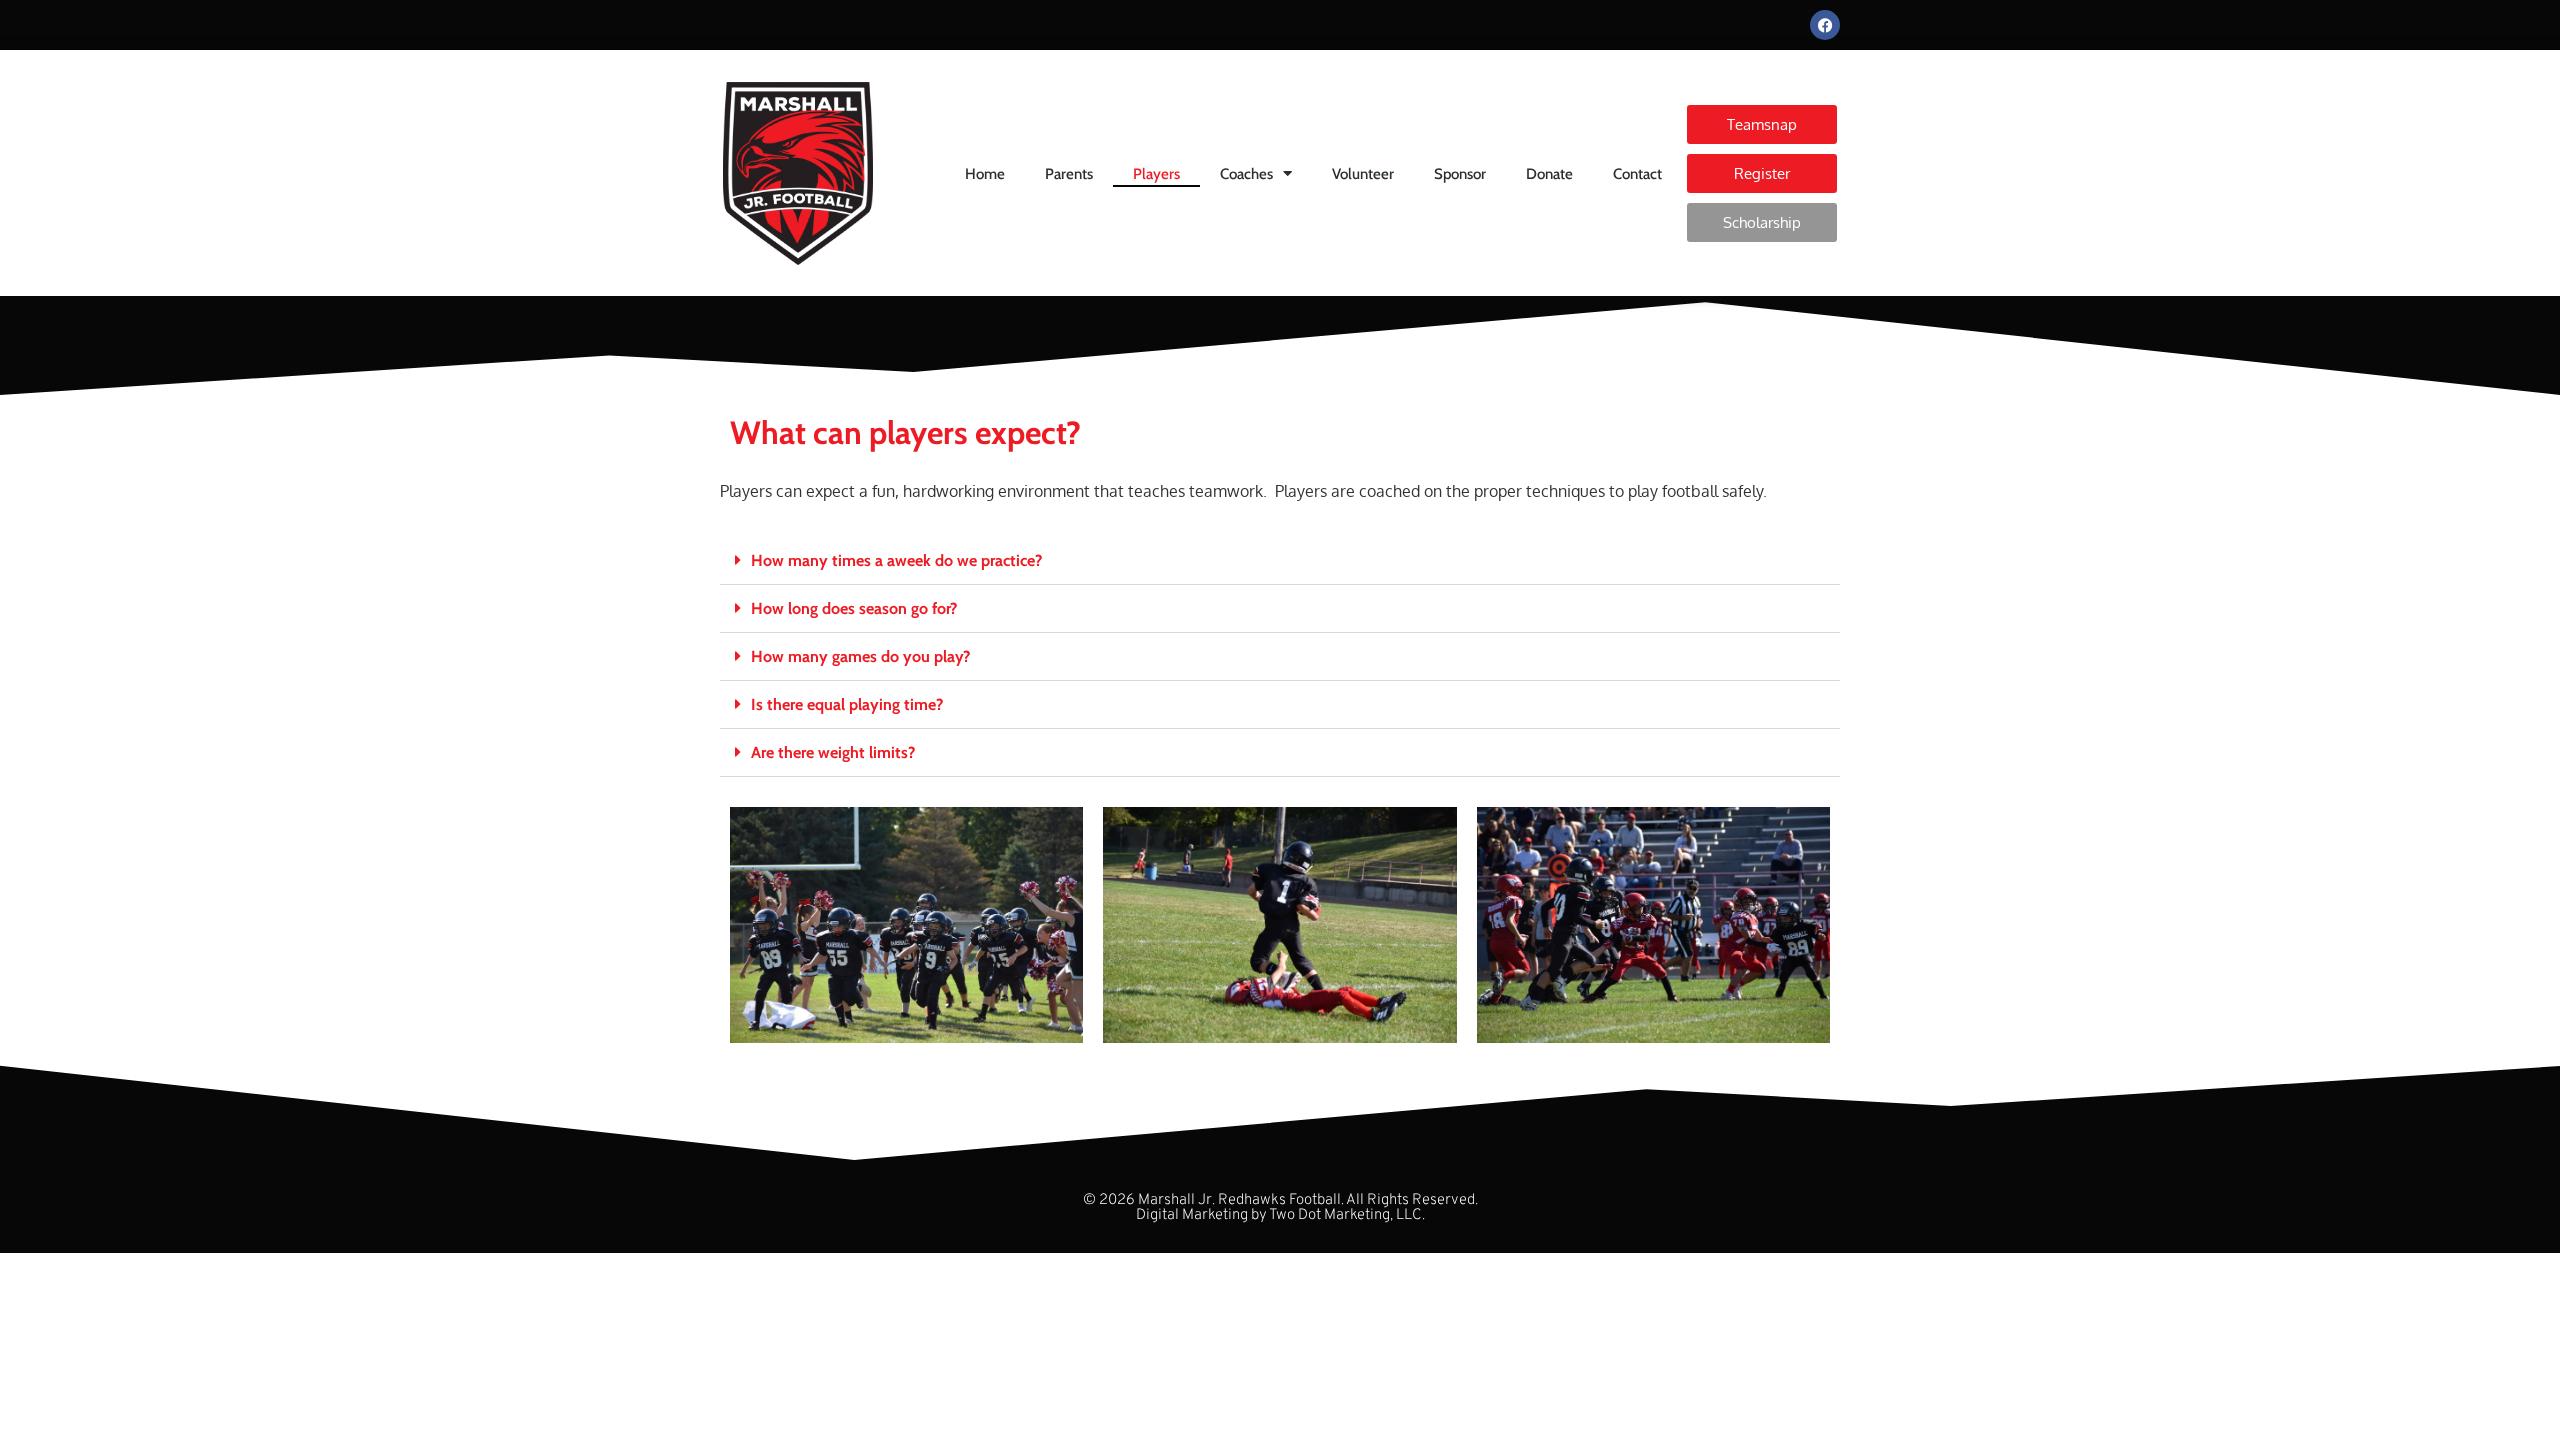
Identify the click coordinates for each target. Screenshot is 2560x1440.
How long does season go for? (854, 608)
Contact (1637, 174)
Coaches (1246, 174)
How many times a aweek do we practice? (896, 560)
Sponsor (1460, 174)
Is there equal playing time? (847, 704)
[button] (1280, 561)
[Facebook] (1825, 25)
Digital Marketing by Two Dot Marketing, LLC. (1280, 1215)
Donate (1549, 174)
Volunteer (1363, 174)
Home (985, 174)
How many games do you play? (860, 656)
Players (1156, 174)
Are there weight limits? (833, 752)
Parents (1069, 174)
